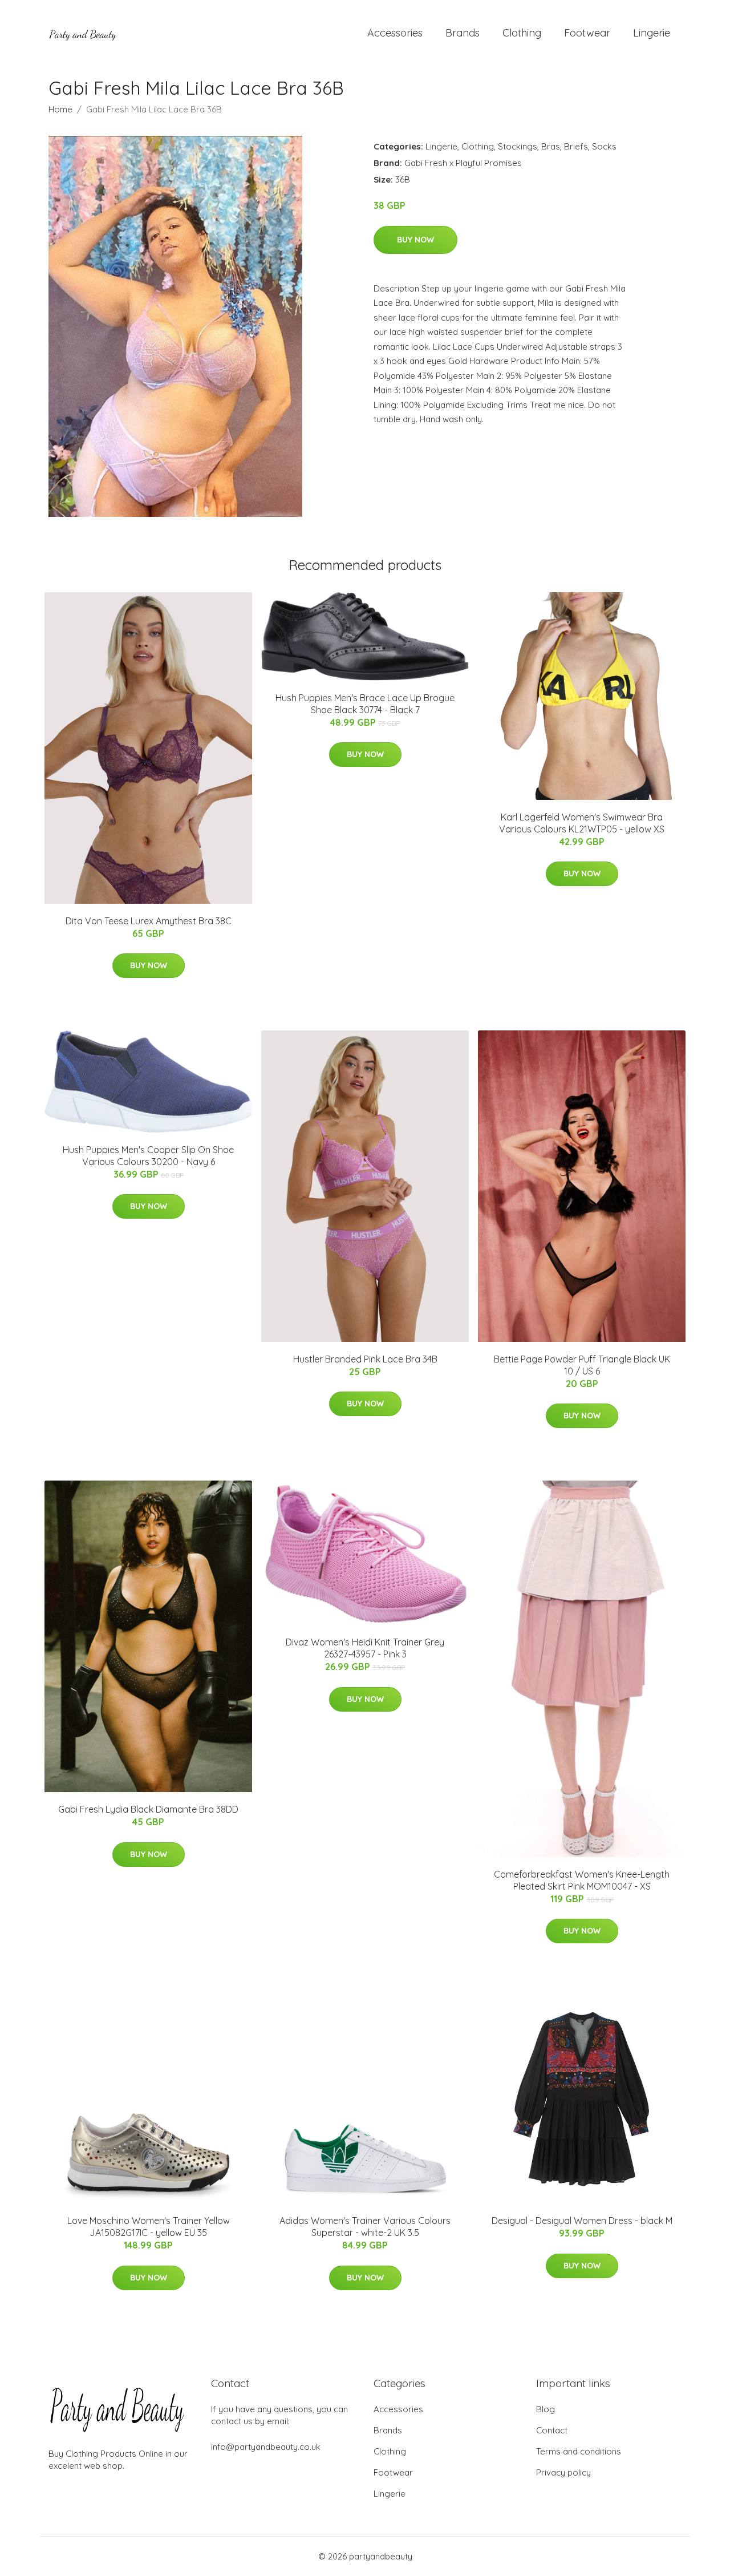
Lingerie (652, 33)
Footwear (587, 33)
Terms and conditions (579, 2451)
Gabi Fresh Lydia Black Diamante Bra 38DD (148, 1809)
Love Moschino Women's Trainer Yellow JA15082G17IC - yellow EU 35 (149, 2227)
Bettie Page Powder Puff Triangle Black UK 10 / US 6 (582, 1365)
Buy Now (415, 240)
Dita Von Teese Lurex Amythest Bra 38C (149, 921)
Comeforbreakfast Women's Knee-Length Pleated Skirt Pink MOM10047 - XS (582, 1880)
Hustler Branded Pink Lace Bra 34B (365, 1359)
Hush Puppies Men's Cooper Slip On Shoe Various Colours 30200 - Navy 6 (148, 1156)
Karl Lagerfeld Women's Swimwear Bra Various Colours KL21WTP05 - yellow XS (582, 823)
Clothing (522, 33)
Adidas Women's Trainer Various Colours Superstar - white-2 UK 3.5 (365, 2227)
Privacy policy (563, 2472)
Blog (546, 2409)
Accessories (395, 33)
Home (60, 109)
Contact (552, 2430)
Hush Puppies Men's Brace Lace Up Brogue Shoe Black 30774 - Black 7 (365, 704)
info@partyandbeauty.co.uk (266, 2447)
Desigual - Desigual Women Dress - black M (582, 2221)
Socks (604, 146)
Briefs (576, 146)
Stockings (518, 146)
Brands (463, 33)
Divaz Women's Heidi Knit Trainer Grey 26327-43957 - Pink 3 (365, 1648)
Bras (551, 146)
